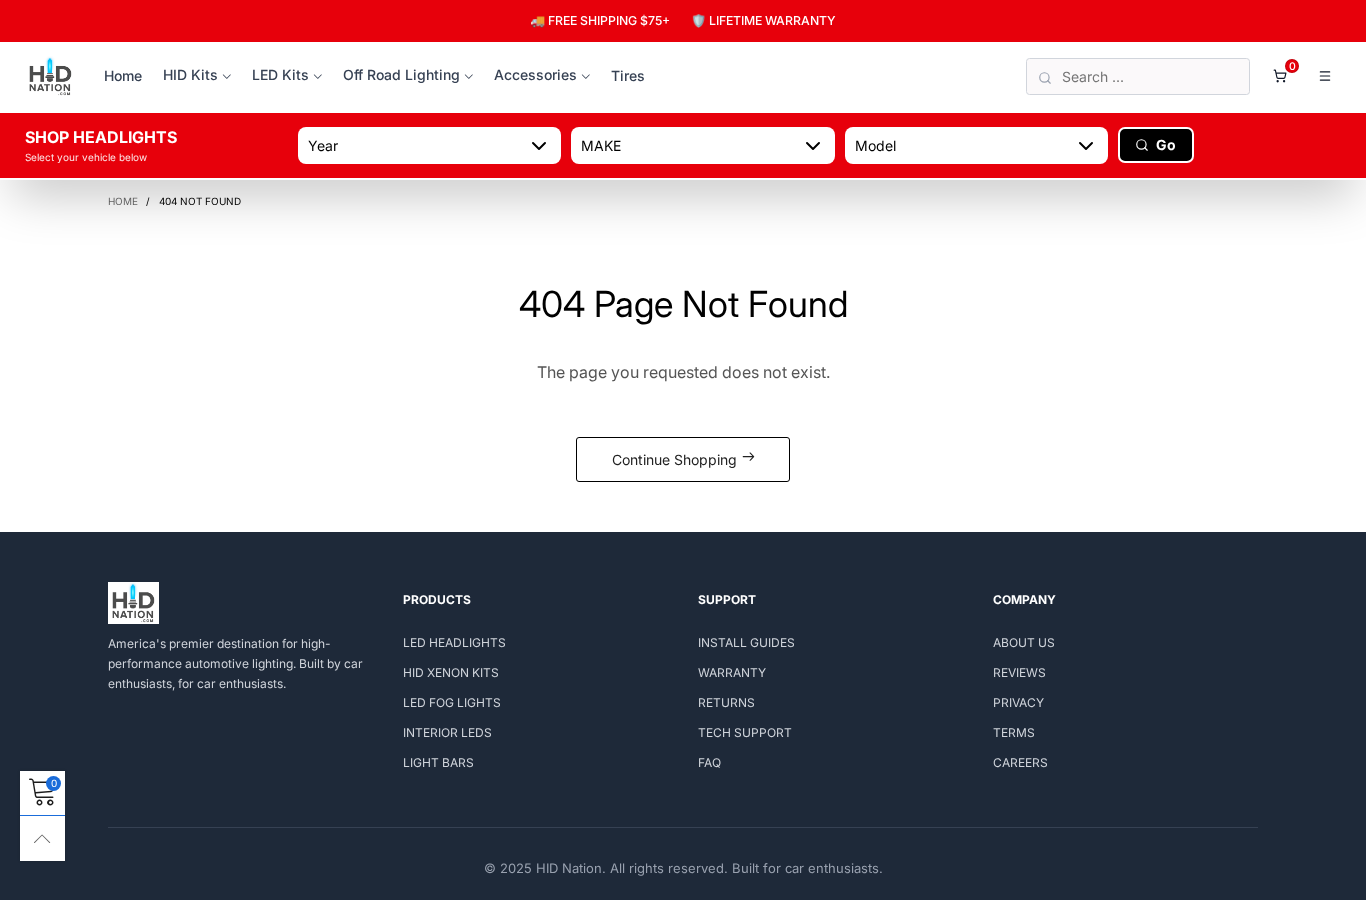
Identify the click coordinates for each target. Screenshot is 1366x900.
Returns (726, 702)
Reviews (1019, 672)
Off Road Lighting (401, 74)
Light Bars (438, 762)
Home (123, 75)
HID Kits (190, 74)
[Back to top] (42, 838)
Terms (1014, 732)
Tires (628, 75)
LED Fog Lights (452, 702)
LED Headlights (454, 642)
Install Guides (746, 642)
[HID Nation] (50, 77)
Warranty (732, 672)
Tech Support (745, 732)
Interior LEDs (447, 732)
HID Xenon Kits (451, 672)
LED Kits (280, 74)
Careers (1020, 762)
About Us (1024, 642)
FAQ (709, 762)
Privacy (1018, 702)
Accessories (535, 74)
